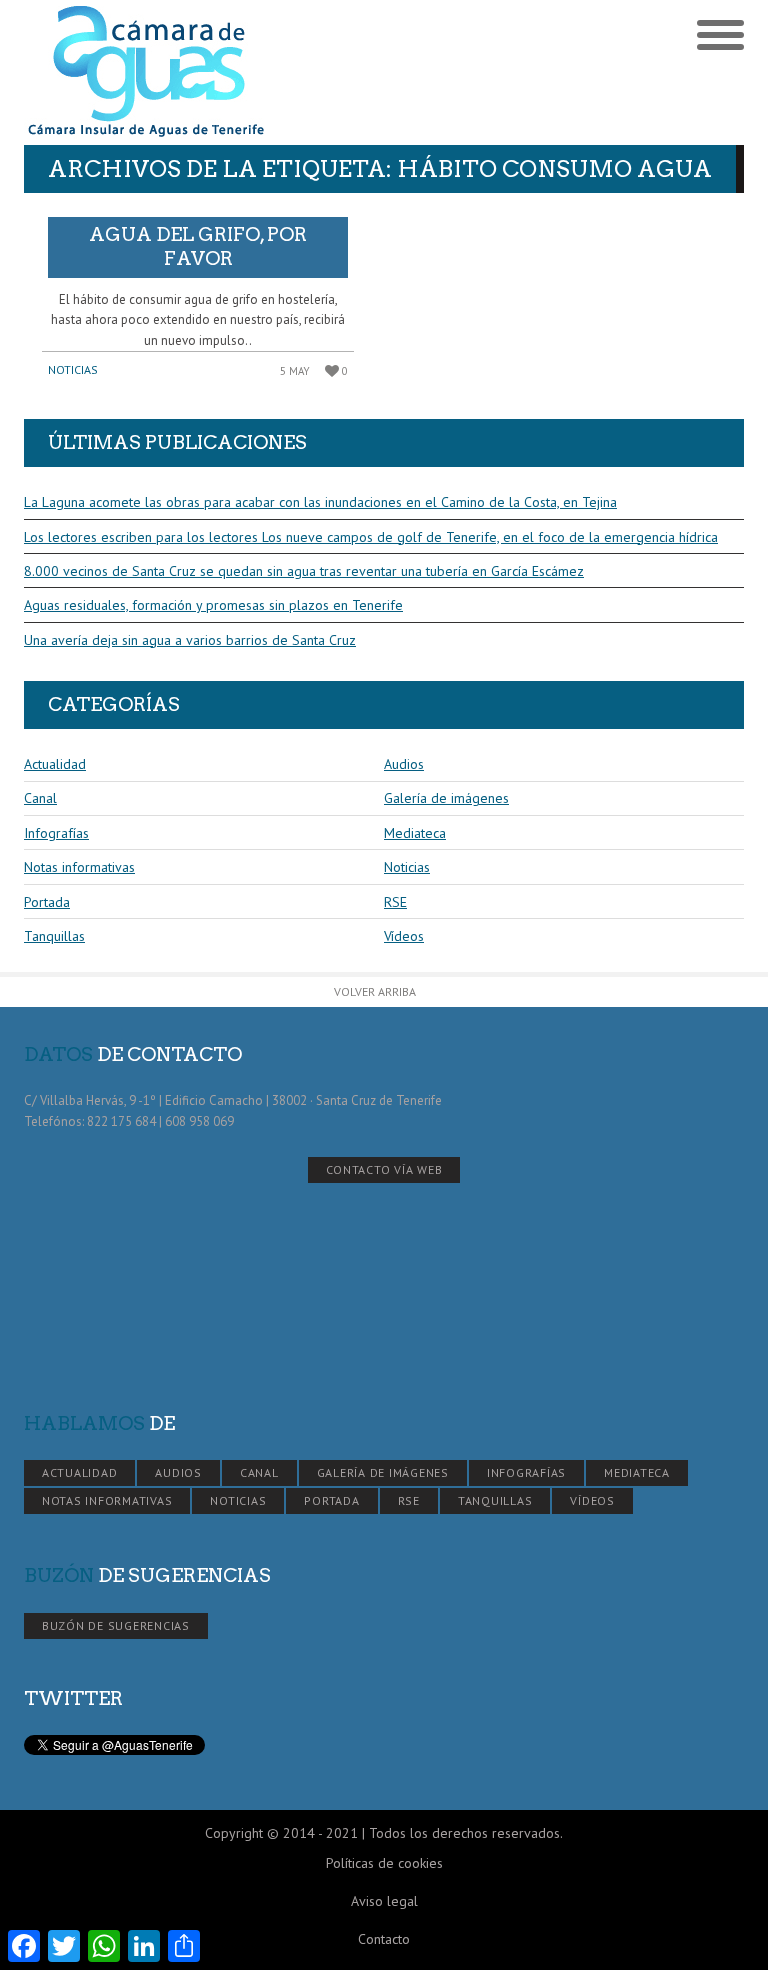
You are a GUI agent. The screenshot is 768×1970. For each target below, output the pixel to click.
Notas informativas (79, 867)
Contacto (384, 1939)
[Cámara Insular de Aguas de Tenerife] (204, 72)
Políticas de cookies (384, 1863)
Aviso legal (384, 1901)
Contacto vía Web (384, 1169)
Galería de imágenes (446, 798)
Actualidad (55, 764)
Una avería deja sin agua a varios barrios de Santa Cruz (190, 640)
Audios (404, 764)
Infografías (56, 833)
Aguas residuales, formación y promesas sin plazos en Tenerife (213, 605)
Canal (40, 798)
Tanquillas (54, 936)
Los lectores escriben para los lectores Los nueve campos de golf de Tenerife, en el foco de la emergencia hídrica (371, 537)
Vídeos (404, 936)
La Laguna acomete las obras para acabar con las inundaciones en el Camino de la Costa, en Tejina (320, 502)
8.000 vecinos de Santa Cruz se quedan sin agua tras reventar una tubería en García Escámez (304, 571)
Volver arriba (375, 991)
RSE (395, 902)
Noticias (73, 369)
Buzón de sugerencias (116, 1625)
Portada (47, 902)
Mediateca (415, 833)
